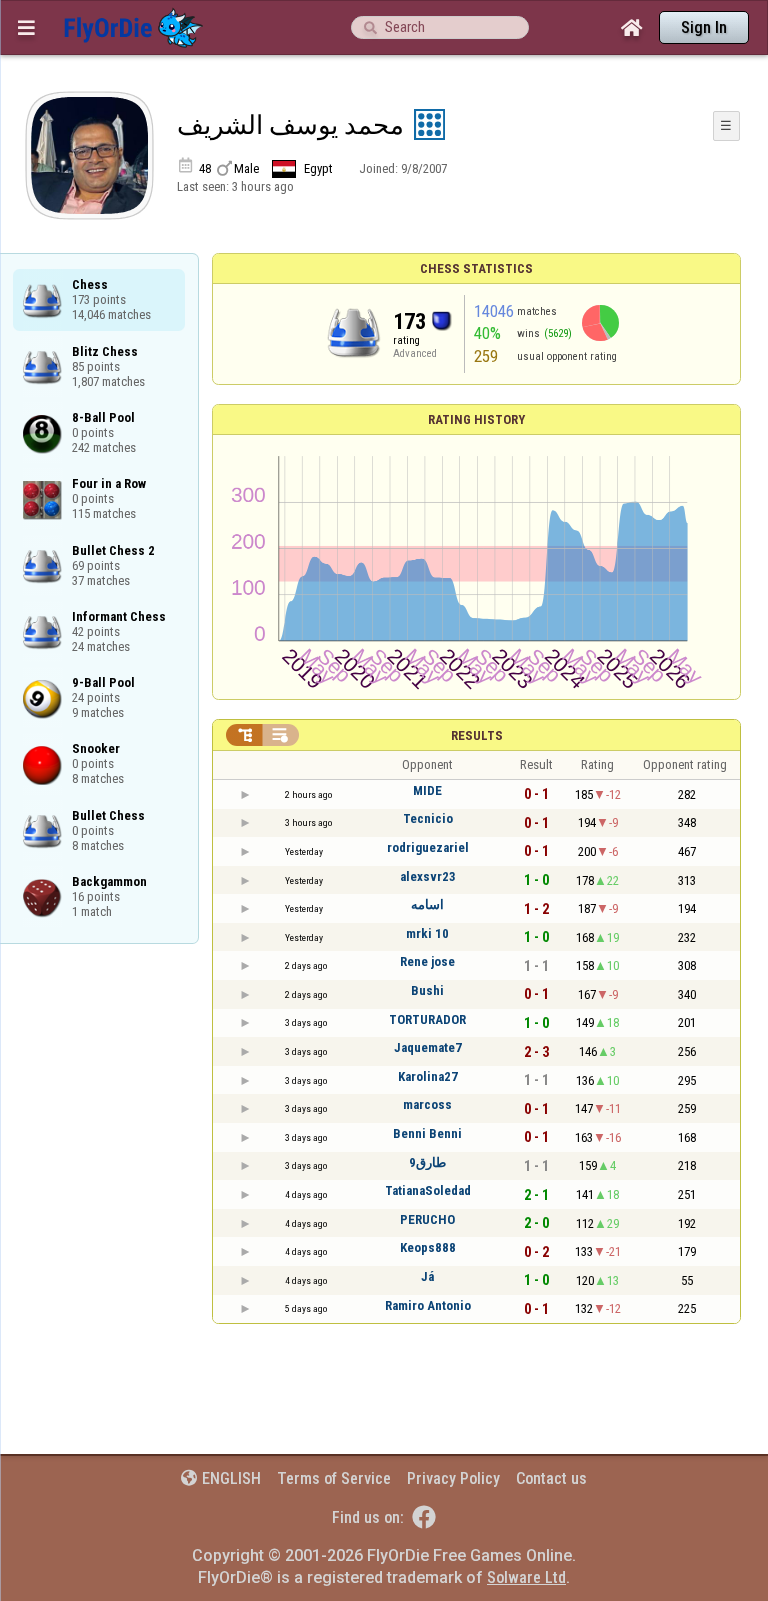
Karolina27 (428, 1076)
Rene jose (427, 961)
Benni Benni (427, 1133)
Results (477, 735)
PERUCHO (427, 1219)
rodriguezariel (428, 847)
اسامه (427, 904)
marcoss (427, 1104)
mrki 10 (427, 933)
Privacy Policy (453, 1478)
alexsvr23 (428, 876)
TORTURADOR (427, 1019)
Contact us (551, 1478)
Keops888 (428, 1247)
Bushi (427, 990)
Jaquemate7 (428, 1047)
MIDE (427, 790)
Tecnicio (428, 818)
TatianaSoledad (428, 1190)
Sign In (704, 27)
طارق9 (427, 1162)
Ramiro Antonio (428, 1305)
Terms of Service (334, 1478)
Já (427, 1276)
